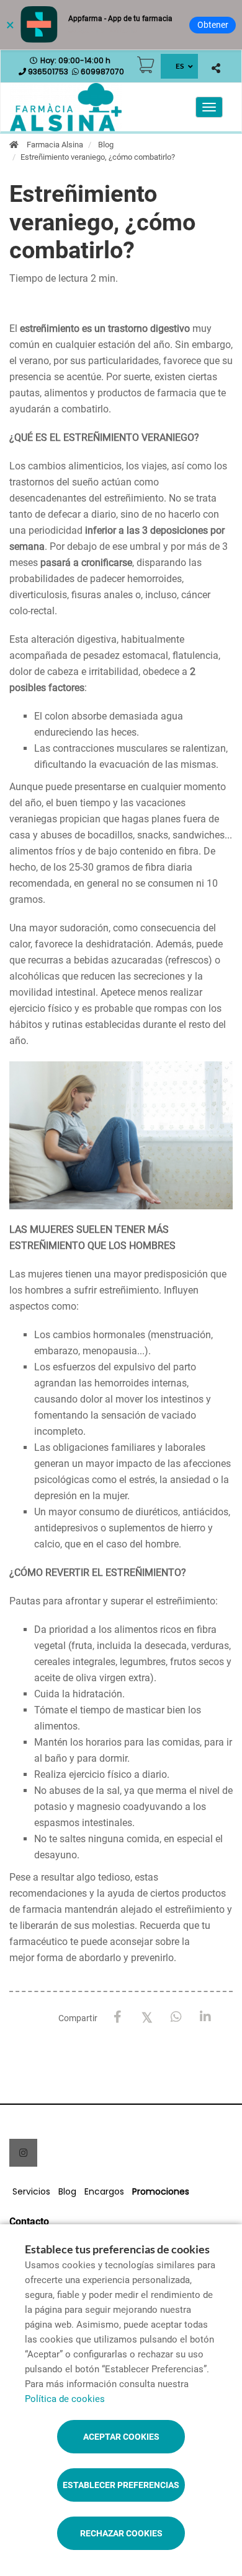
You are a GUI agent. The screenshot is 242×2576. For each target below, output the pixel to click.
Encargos (104, 2191)
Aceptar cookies (121, 2437)
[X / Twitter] (147, 2017)
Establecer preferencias (121, 2485)
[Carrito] (146, 65)
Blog (106, 145)
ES (180, 66)
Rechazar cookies (121, 2533)
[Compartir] (216, 68)
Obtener (213, 25)
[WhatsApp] (176, 2017)
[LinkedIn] (205, 2017)
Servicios (31, 2191)
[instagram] (23, 2153)
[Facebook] (118, 2017)
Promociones (161, 2191)
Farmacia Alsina (55, 145)
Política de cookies (65, 2399)
